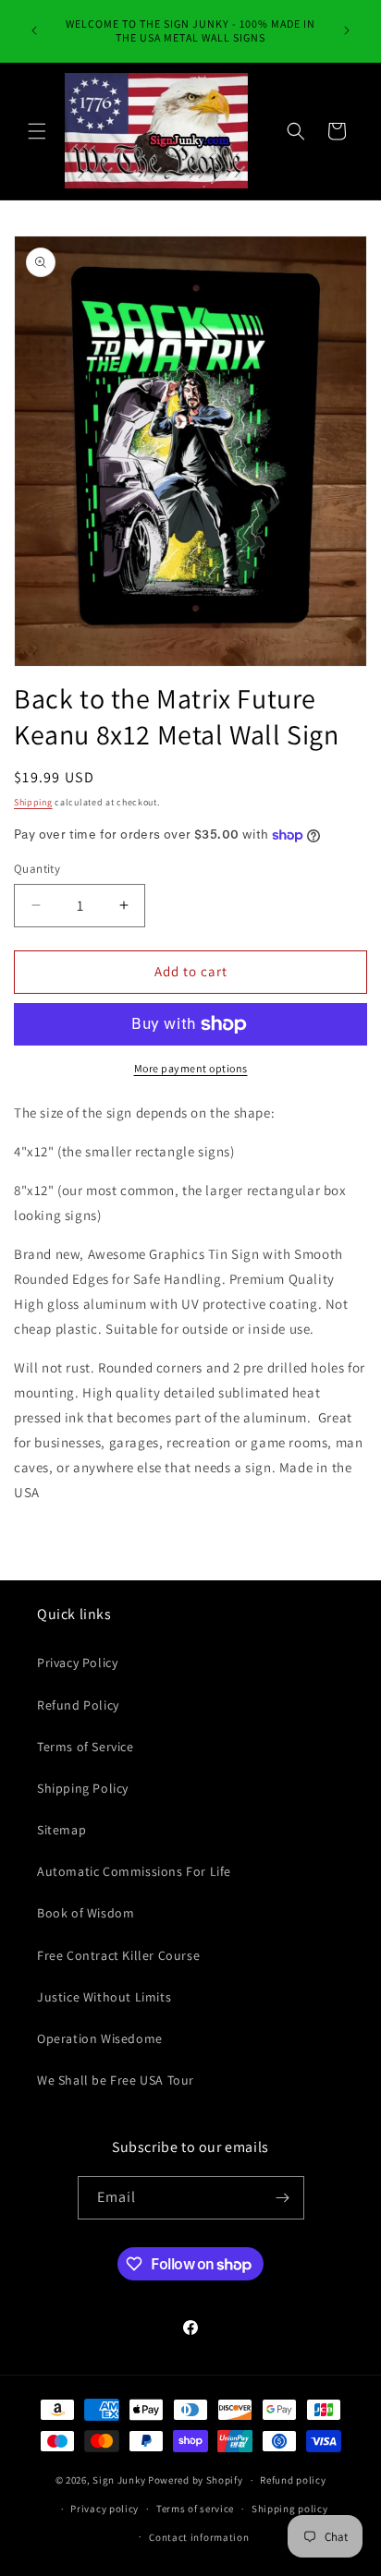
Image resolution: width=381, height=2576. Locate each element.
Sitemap (61, 1830)
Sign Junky (119, 2480)
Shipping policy (290, 2509)
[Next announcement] (347, 30)
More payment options (191, 1068)
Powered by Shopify (196, 2480)
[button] (37, 131)
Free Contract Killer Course (118, 1955)
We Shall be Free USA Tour (116, 2080)
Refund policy (293, 2480)
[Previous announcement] (34, 30)
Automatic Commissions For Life (134, 1871)
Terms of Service (86, 1747)
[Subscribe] (283, 2198)
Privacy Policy (77, 1663)
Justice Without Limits (104, 1997)
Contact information (199, 2537)
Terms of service (195, 2509)
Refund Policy (78, 1705)
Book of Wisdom (86, 1913)
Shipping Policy (83, 1788)
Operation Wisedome (100, 2038)
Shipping (33, 802)
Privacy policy (104, 2509)
